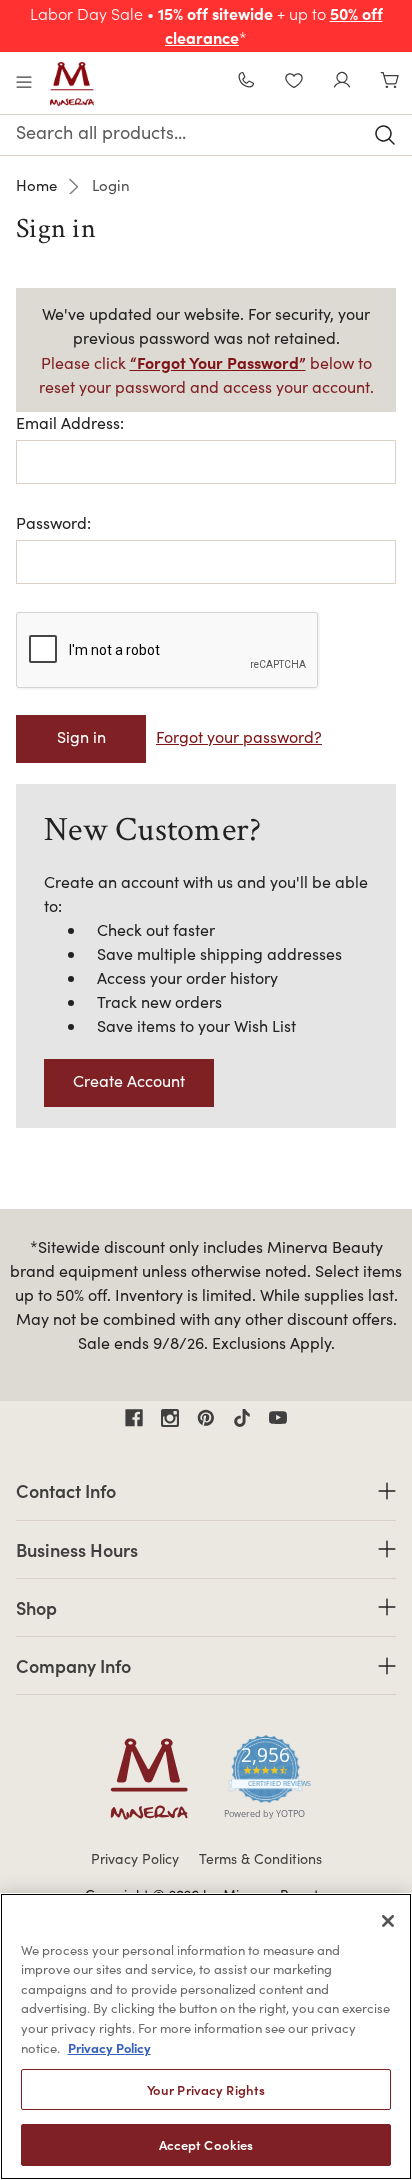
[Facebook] (134, 1418)
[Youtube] (278, 1418)
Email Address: (70, 422)
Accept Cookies (206, 2144)
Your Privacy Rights (206, 2089)
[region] (206, 2036)
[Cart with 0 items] (390, 82)
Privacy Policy (135, 1858)
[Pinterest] (206, 1418)
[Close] (388, 1921)
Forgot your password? (239, 736)
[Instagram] (170, 1418)
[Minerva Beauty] (72, 84)
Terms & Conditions (260, 1858)
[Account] (342, 82)
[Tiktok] (242, 1418)
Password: (53, 522)
